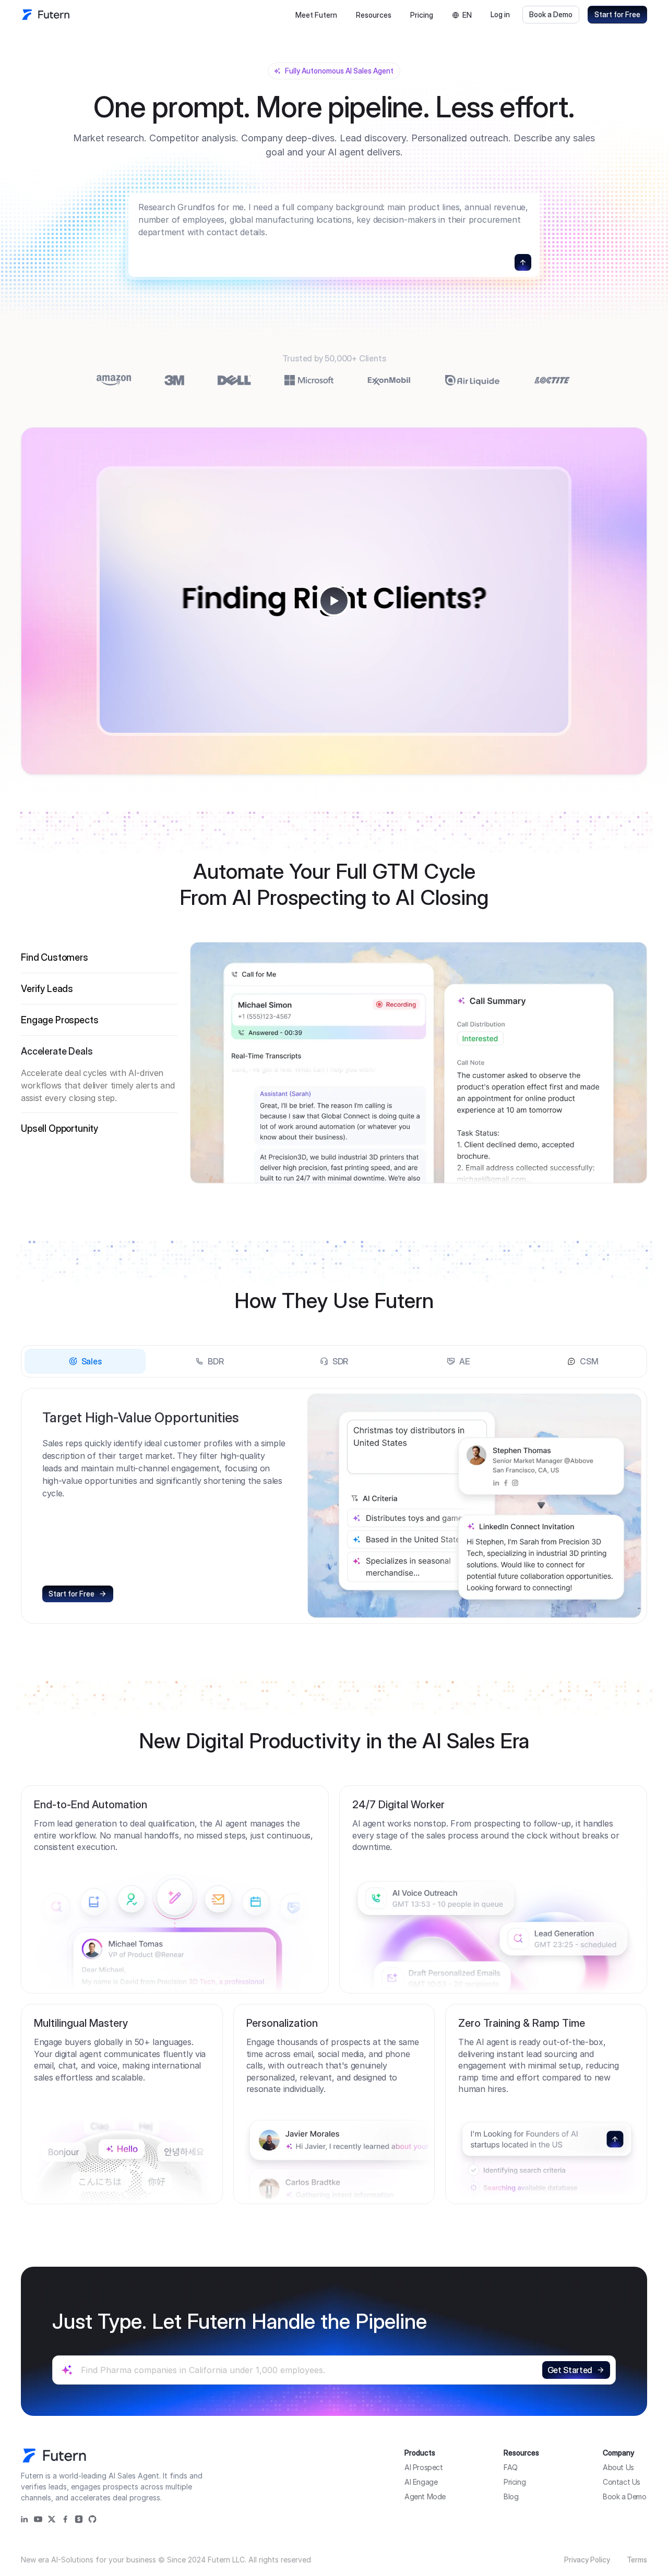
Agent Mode (425, 2496)
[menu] (343, 15)
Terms (637, 2560)
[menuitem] (316, 15)
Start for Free (617, 14)
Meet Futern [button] (316, 15)
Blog (511, 2496)
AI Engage (421, 2482)
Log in (500, 14)
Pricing (422, 15)
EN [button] (467, 15)
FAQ (511, 2467)
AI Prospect (424, 2467)
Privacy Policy (587, 2560)
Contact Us (622, 2482)
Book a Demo (551, 14)
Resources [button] (374, 15)
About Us (618, 2467)
